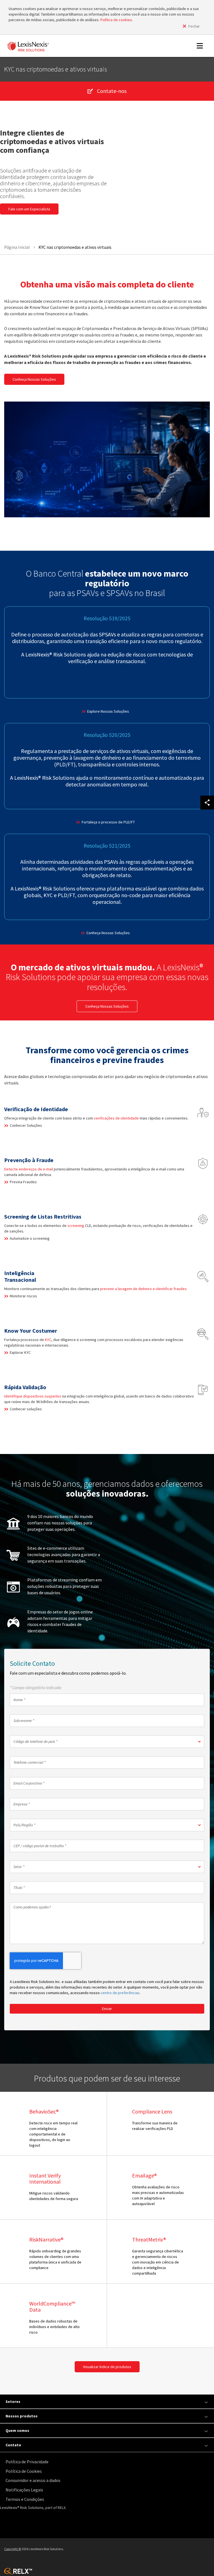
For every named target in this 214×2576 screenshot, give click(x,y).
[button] (107, 1742)
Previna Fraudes (23, 1182)
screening (76, 1226)
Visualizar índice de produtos (107, 2367)
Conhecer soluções (26, 1409)
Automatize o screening (30, 1238)
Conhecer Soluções (26, 1125)
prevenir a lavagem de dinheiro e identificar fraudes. (144, 1289)
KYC (48, 1340)
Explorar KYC (20, 1352)
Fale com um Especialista (29, 209)
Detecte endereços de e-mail (29, 1169)
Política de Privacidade (27, 2462)
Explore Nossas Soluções (108, 711)
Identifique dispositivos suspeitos (33, 1396)
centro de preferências (120, 1993)
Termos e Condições (25, 2499)
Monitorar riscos (23, 1296)
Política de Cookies (24, 2471)
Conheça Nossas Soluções (34, 379)
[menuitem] (108, 2462)
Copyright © (13, 2549)
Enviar (107, 2009)
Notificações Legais (24, 2490)
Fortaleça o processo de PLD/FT (108, 822)
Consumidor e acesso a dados (33, 2480)
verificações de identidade (116, 1118)
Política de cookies (116, 20)
